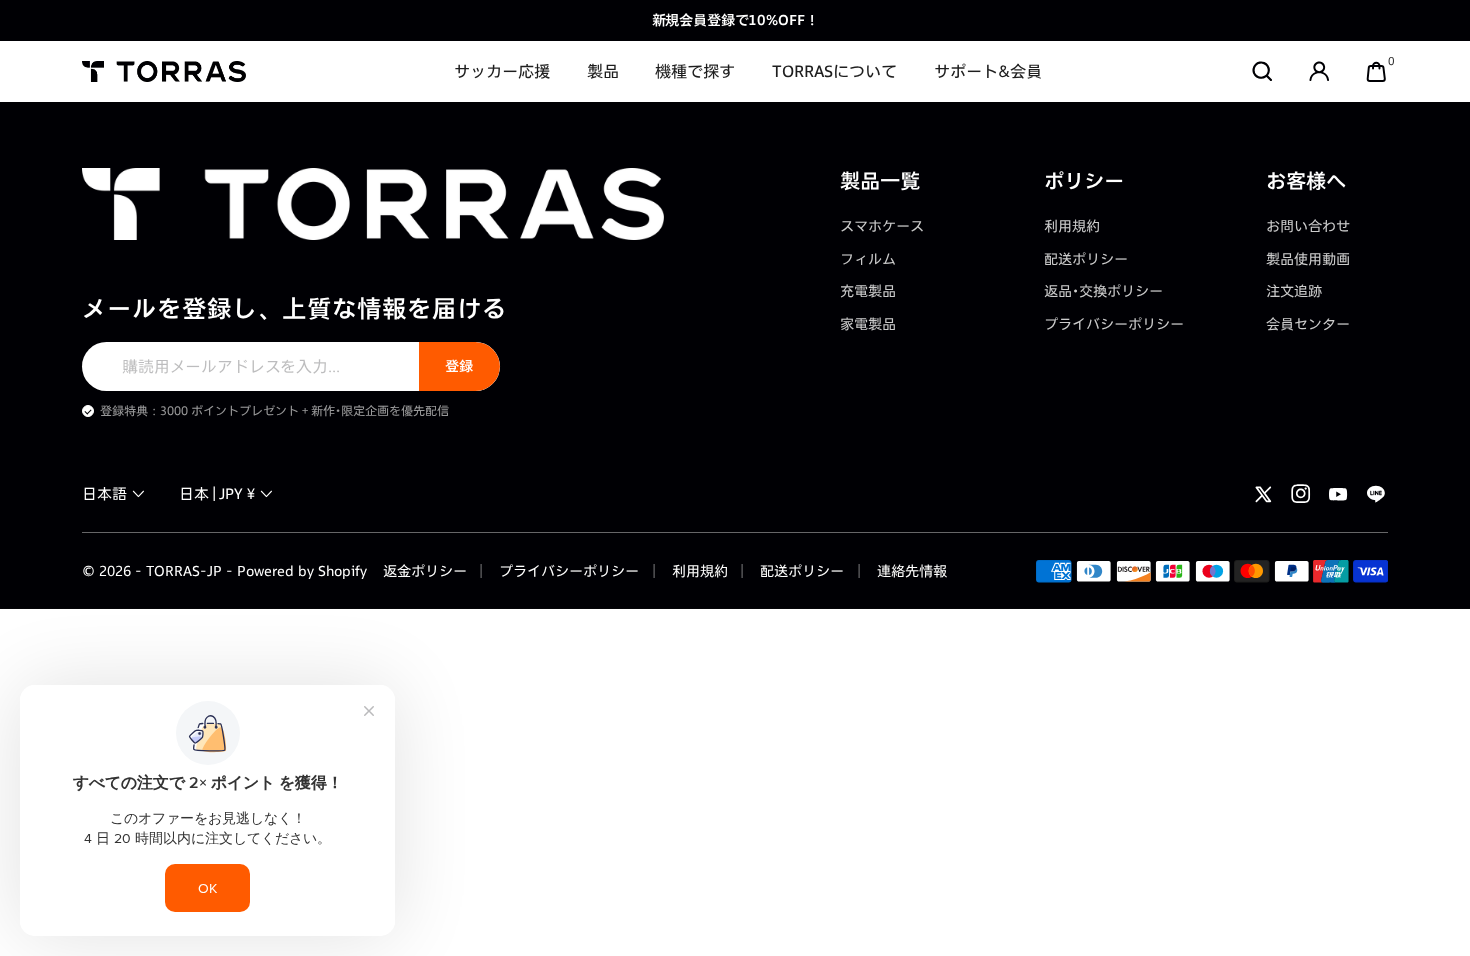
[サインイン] (1319, 71)
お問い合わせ (1308, 225)
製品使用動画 (1308, 258)
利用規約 (1072, 225)
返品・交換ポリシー (1103, 290)
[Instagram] (1301, 494)
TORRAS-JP (184, 570)
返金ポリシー (425, 570)
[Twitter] (1263, 494)
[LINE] (1376, 494)
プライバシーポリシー (1114, 323)
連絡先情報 (910, 570)
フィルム (868, 258)
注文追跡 (1294, 290)
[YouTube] (1338, 494)
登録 (459, 365)
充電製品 (868, 290)
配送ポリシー (1086, 258)
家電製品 (868, 323)
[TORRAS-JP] (164, 71)
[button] (1262, 71)
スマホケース (882, 225)
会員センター (1308, 323)
